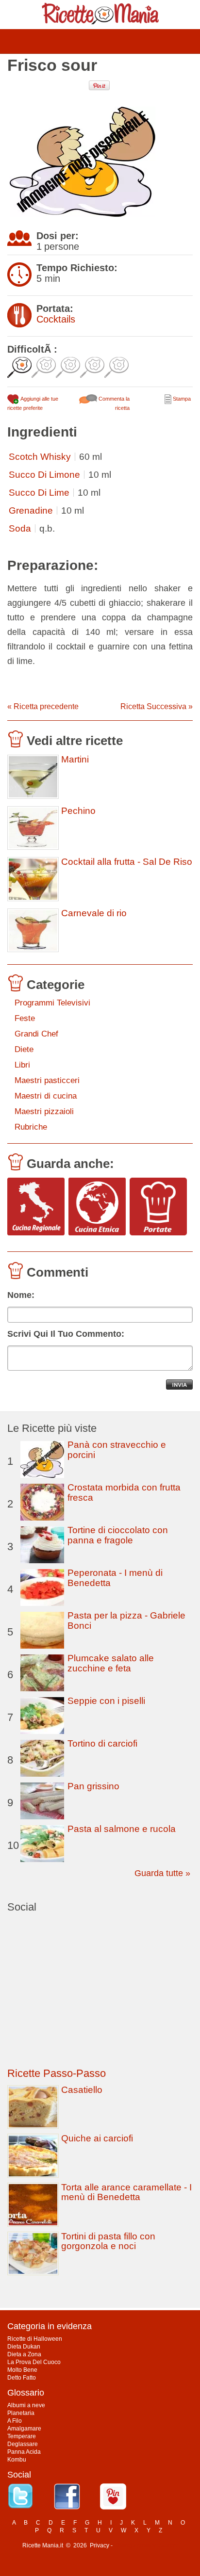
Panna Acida (24, 2452)
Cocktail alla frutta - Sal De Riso (127, 862)
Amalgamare (24, 2429)
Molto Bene (22, 2370)
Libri (22, 1065)
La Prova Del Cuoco (34, 2362)
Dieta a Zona (24, 2354)
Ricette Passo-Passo (57, 2073)
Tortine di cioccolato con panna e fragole (118, 1535)
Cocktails (56, 319)
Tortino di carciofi (102, 1743)
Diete (24, 1049)
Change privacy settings (146, 2545)
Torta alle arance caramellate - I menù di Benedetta (126, 2192)
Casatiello (82, 2090)
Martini (75, 760)
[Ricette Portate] (158, 1207)
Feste (25, 1018)
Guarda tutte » (162, 1873)
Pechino (78, 811)
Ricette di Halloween (35, 2339)
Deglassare (23, 2444)
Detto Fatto (22, 2378)
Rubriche (31, 1127)
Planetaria (21, 2413)
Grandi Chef (36, 1034)
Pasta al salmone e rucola (122, 1829)
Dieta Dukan (24, 2347)
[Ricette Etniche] (97, 1207)
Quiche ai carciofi (97, 2138)
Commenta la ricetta (113, 403)
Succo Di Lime (39, 493)
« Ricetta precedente (43, 706)
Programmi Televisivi (52, 1003)
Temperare (22, 2436)
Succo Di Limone (44, 475)
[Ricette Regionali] (36, 1207)
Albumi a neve (26, 2405)
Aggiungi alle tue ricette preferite (33, 403)
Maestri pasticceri (47, 1080)
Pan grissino (93, 1786)
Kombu (17, 2460)
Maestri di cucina (46, 1096)
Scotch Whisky (40, 457)
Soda (20, 528)
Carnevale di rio (94, 913)
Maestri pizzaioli (44, 1111)
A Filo (15, 2421)
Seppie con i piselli (106, 1701)
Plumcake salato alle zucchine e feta (111, 1663)
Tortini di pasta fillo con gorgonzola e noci (108, 2241)
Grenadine (31, 510)
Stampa (181, 399)
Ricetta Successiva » (157, 706)
